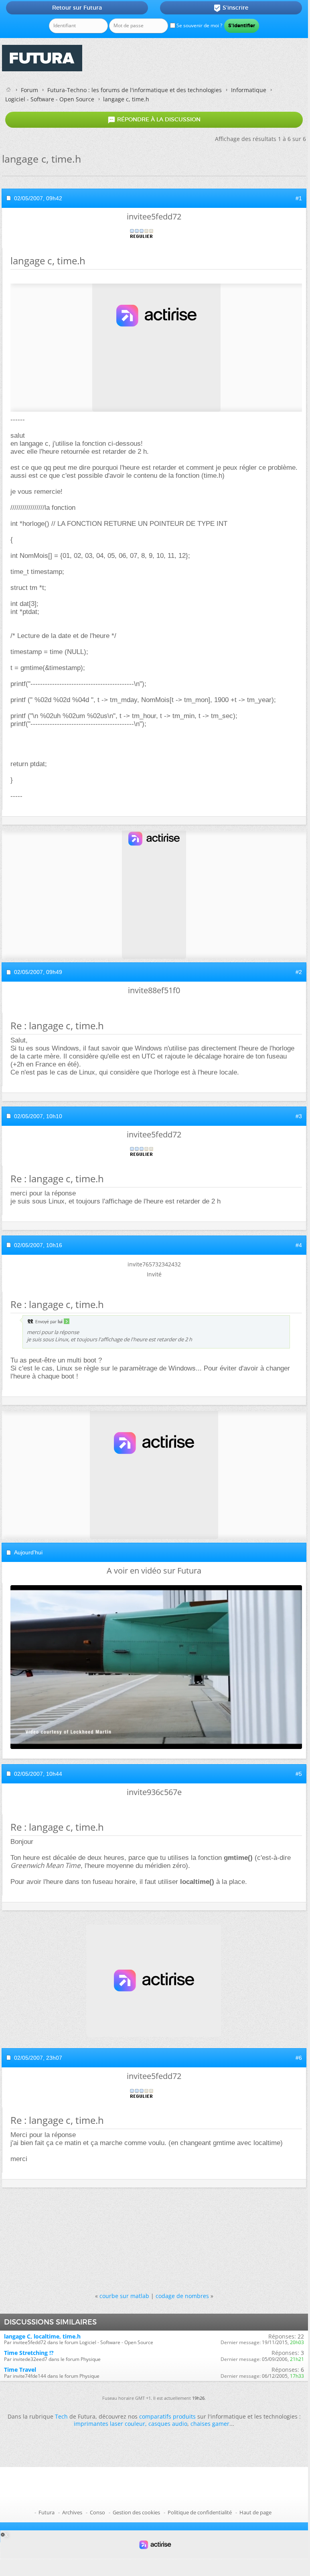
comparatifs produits (167, 2416)
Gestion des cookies (136, 2512)
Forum (29, 90)
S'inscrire (231, 8)
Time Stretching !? (29, 2353)
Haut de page (255, 2512)
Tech (61, 2416)
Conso (97, 2512)
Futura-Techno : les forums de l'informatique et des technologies (135, 90)
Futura (47, 2512)
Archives (72, 2512)
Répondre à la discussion (154, 120)
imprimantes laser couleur (109, 2424)
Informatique (249, 90)
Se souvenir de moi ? (199, 25)
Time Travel (20, 2370)
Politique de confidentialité (200, 2512)
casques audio (168, 2424)
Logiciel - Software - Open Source (50, 99)
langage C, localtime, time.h (42, 2336)
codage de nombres (182, 2296)
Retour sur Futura (77, 8)
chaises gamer (210, 2424)
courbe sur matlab (124, 2296)
